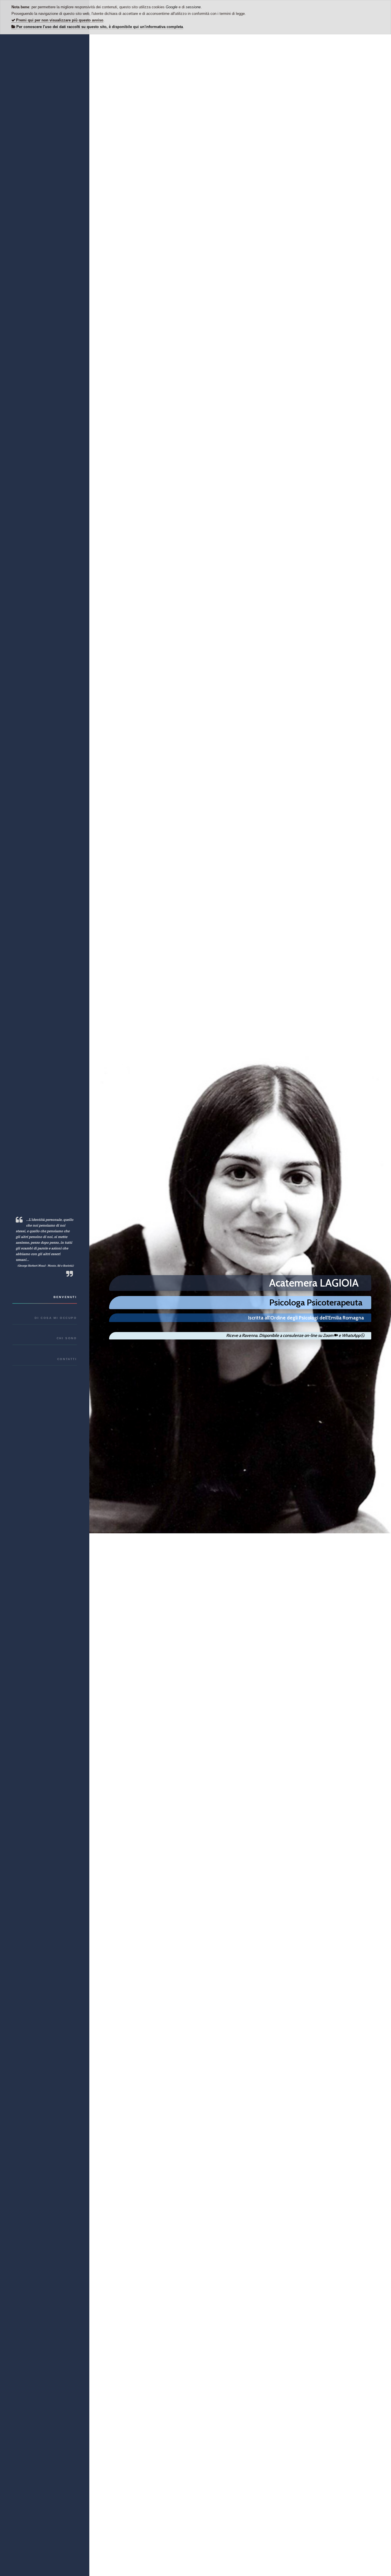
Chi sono (67, 1338)
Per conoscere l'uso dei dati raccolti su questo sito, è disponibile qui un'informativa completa (100, 27)
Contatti (67, 1359)
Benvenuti (65, 1297)
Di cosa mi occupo (56, 1318)
